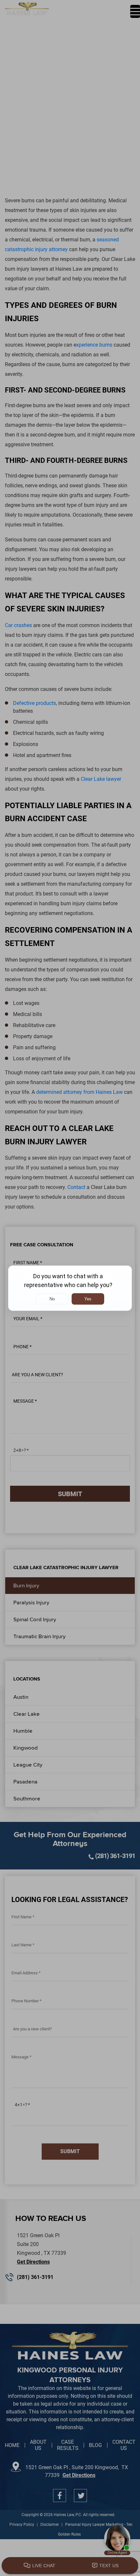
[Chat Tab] (70, 1288)
